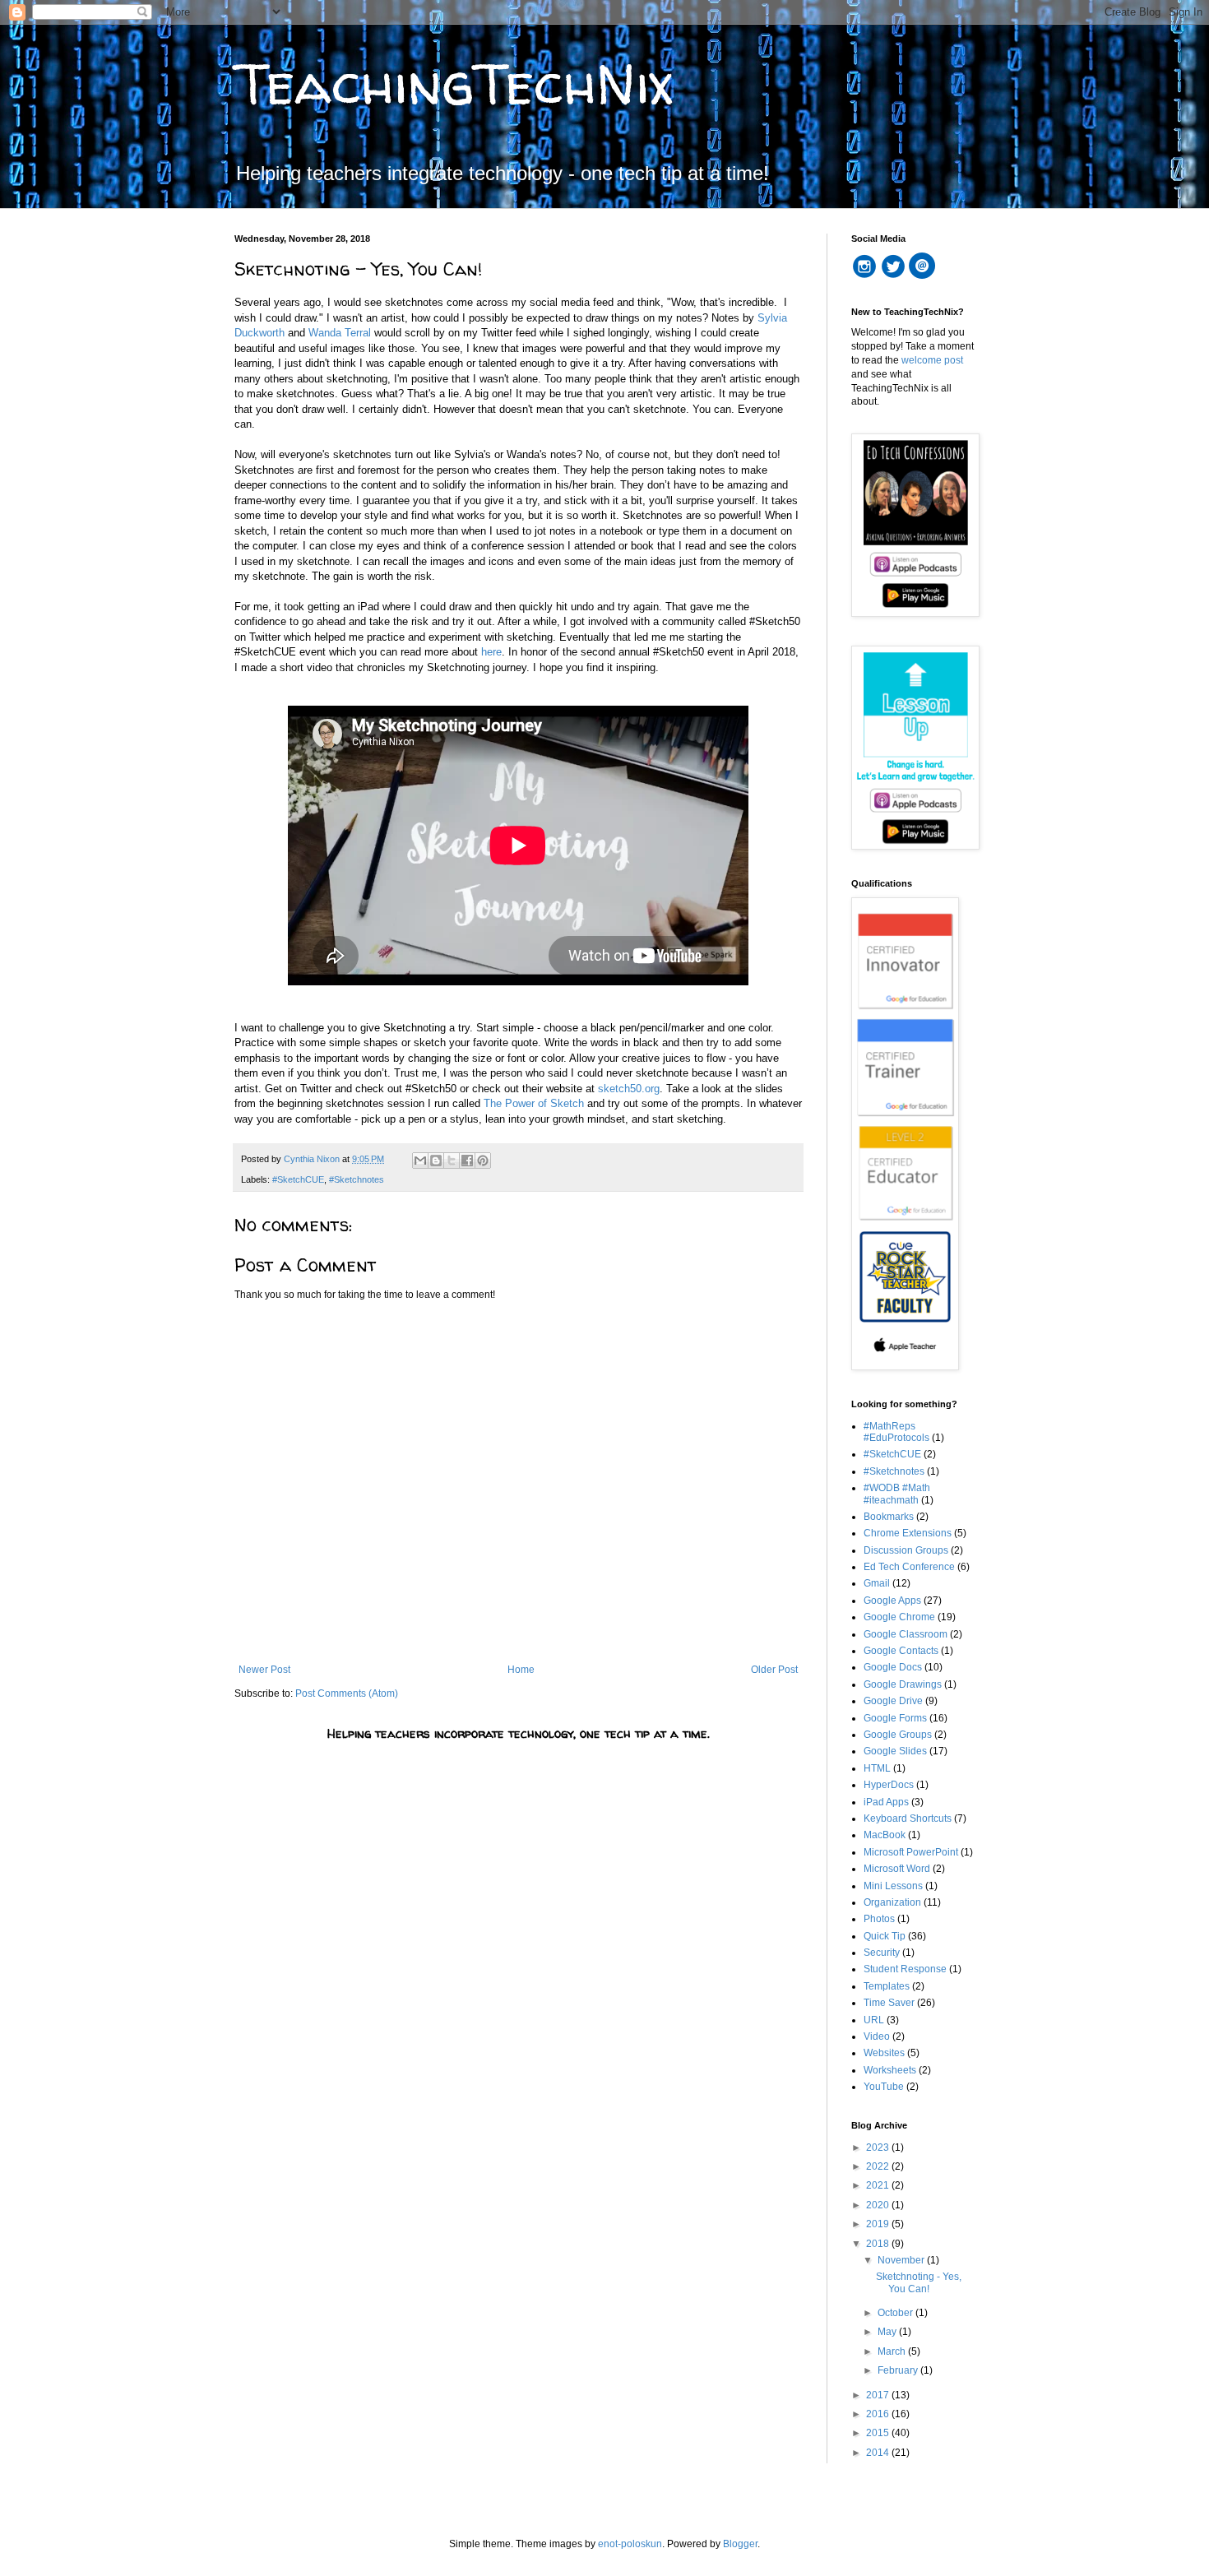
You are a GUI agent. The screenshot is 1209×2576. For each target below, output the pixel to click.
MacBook (885, 1835)
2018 (879, 2244)
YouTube (884, 2087)
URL (874, 2020)
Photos (879, 1919)
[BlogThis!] (436, 1161)
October (896, 2313)
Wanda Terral (340, 333)
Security (882, 1953)
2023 (879, 2147)
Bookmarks (889, 1517)
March (893, 2351)
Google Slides (895, 1751)
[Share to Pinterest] (483, 1161)
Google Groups (898, 1735)
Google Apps (892, 1601)
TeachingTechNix (454, 83)
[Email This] (420, 1161)
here (491, 652)
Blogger (740, 2544)
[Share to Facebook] (467, 1161)
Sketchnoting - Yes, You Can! (919, 2282)
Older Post (774, 1670)
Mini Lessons (893, 1886)
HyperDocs (889, 1785)
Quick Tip (885, 1936)
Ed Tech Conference (909, 1567)
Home (521, 1670)
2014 (879, 2453)
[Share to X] (452, 1161)
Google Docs (893, 1667)
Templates (887, 1986)
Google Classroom (906, 1634)
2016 (879, 2414)
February (899, 2370)
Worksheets (890, 2070)
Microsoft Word (897, 1869)
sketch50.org (629, 1089)
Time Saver (889, 2003)
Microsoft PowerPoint (911, 1852)
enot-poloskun (630, 2544)
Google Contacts (901, 1651)
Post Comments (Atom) (347, 1693)
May (888, 2332)
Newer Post (264, 1670)
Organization (892, 1902)
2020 (879, 2205)
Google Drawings (903, 1684)
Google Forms (895, 1718)
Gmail (877, 1583)
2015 (879, 2433)
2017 (879, 2395)
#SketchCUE (298, 1179)
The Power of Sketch (534, 1103)
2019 (879, 2224)
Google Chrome (899, 1617)
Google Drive (893, 1701)
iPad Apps (886, 1802)
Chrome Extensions (908, 1533)
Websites (884, 2053)
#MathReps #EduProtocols (896, 1432)
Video (877, 2036)
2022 (879, 2166)
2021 (879, 2185)
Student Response (905, 1969)
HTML (877, 1768)
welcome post (932, 360)
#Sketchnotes (357, 1179)
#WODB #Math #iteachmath (897, 1494)
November (902, 2260)
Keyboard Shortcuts (908, 1818)
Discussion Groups (906, 1550)
